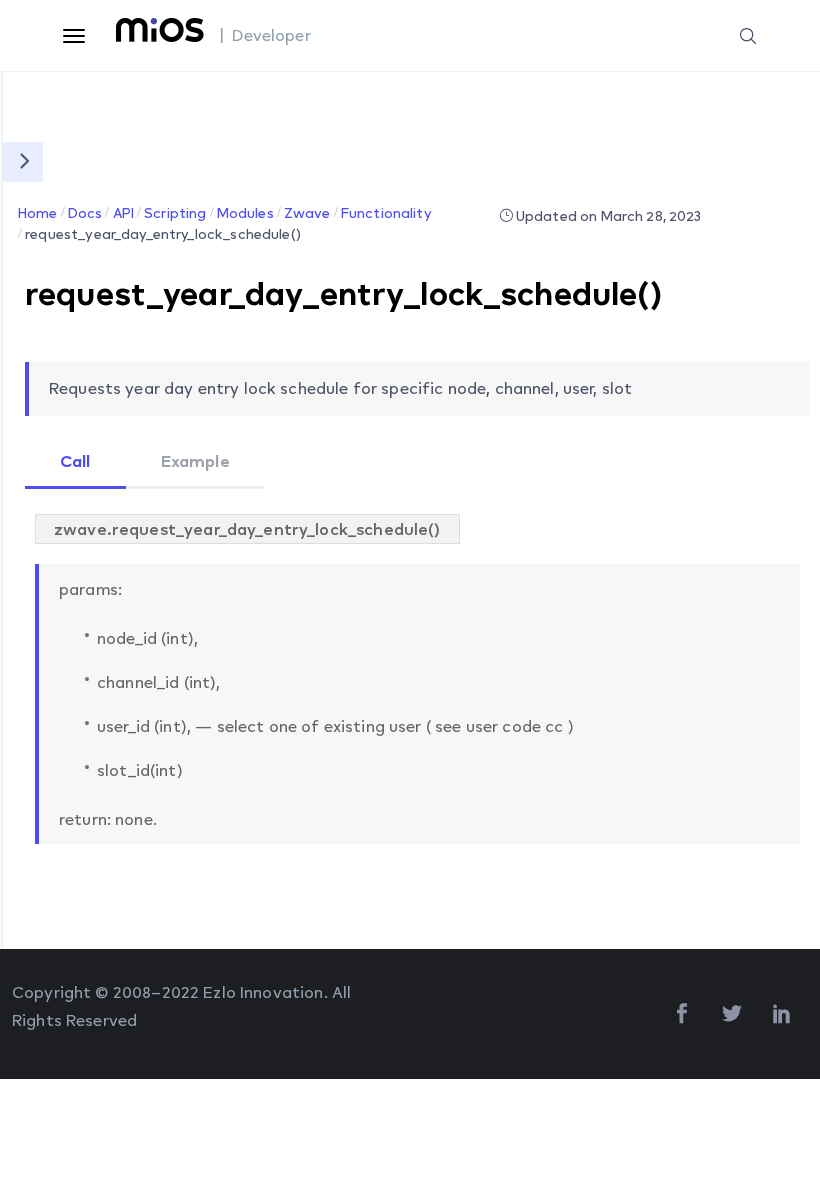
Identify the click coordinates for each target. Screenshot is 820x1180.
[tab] (75, 463)
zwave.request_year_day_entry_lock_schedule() (247, 529)
